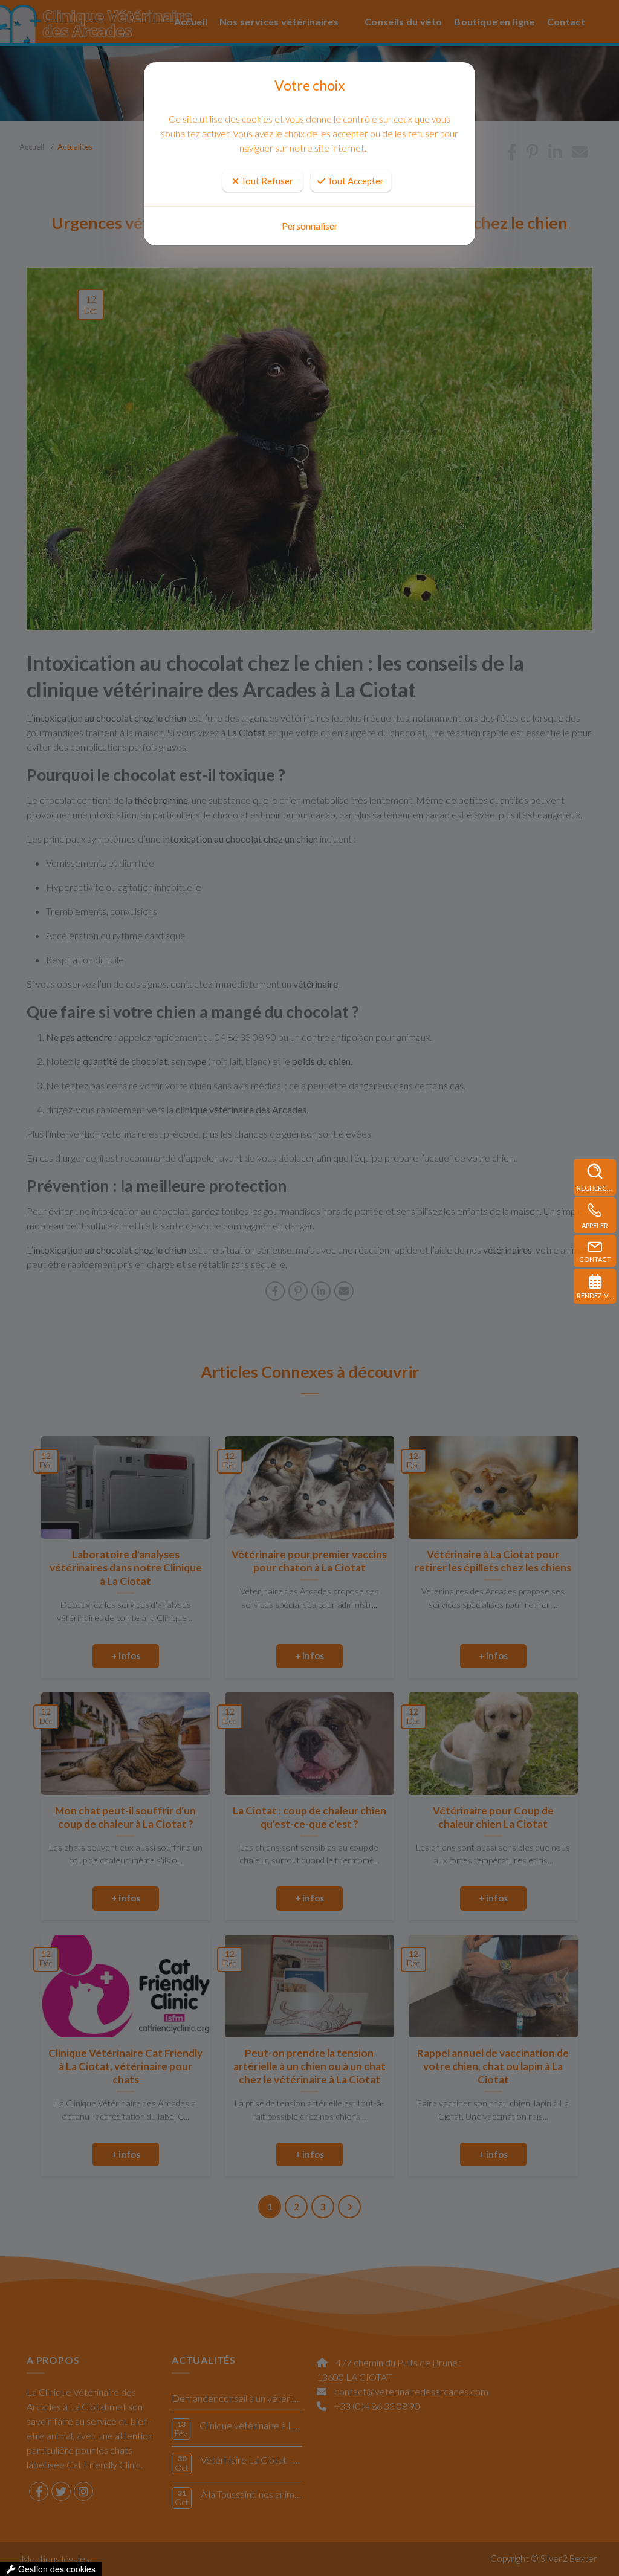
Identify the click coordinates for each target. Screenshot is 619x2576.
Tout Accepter (355, 181)
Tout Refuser (266, 181)
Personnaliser (310, 226)
